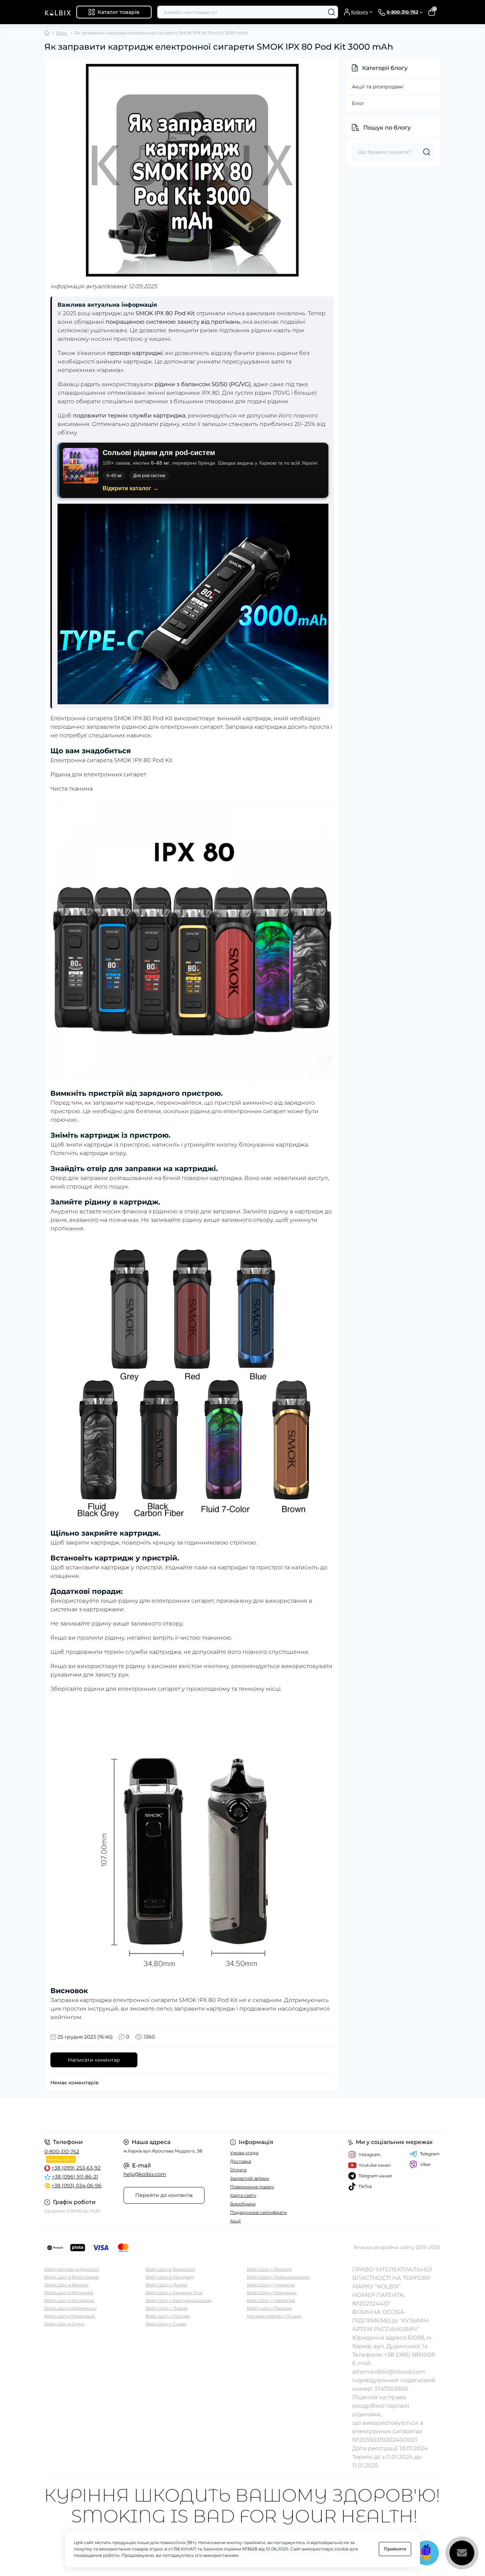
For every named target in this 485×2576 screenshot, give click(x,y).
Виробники (243, 2204)
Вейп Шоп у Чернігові (271, 2300)
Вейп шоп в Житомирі (69, 2293)
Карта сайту (243, 2195)
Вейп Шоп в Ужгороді (170, 2277)
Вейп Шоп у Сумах (166, 2324)
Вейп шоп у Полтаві (168, 2316)
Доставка (241, 2161)
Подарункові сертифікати (258, 2212)
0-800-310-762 (62, 2151)
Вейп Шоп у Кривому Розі (174, 2293)
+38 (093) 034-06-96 (77, 2186)
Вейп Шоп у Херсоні (269, 2269)
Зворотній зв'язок (250, 2178)
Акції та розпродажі (378, 87)
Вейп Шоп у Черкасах (271, 2285)
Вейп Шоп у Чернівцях (272, 2293)
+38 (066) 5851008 (410, 2355)
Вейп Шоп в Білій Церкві (72, 2277)
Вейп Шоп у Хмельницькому (278, 2277)
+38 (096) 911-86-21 (75, 2177)
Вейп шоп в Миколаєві (70, 2316)
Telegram (430, 2154)
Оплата (238, 2170)
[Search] (332, 12)
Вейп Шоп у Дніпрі (166, 2285)
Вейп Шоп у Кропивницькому (179, 2300)
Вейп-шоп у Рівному (269, 2308)
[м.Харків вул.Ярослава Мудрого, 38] (141, 2114)
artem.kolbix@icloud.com (389, 2372)
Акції (235, 2221)
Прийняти (395, 2549)
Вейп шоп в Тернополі (170, 2269)
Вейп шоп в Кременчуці (70, 2308)
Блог (62, 33)
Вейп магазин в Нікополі (72, 2269)
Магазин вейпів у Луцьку (274, 2316)
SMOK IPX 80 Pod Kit (143, 760)
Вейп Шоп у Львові (167, 2308)
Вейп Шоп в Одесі (64, 2324)
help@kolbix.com (145, 2174)
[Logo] (58, 12)
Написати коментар (94, 2060)
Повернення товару (252, 2187)
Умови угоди (244, 2153)
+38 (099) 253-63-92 (76, 2168)
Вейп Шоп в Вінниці (66, 2285)
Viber (426, 2164)
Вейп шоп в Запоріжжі (69, 2300)
